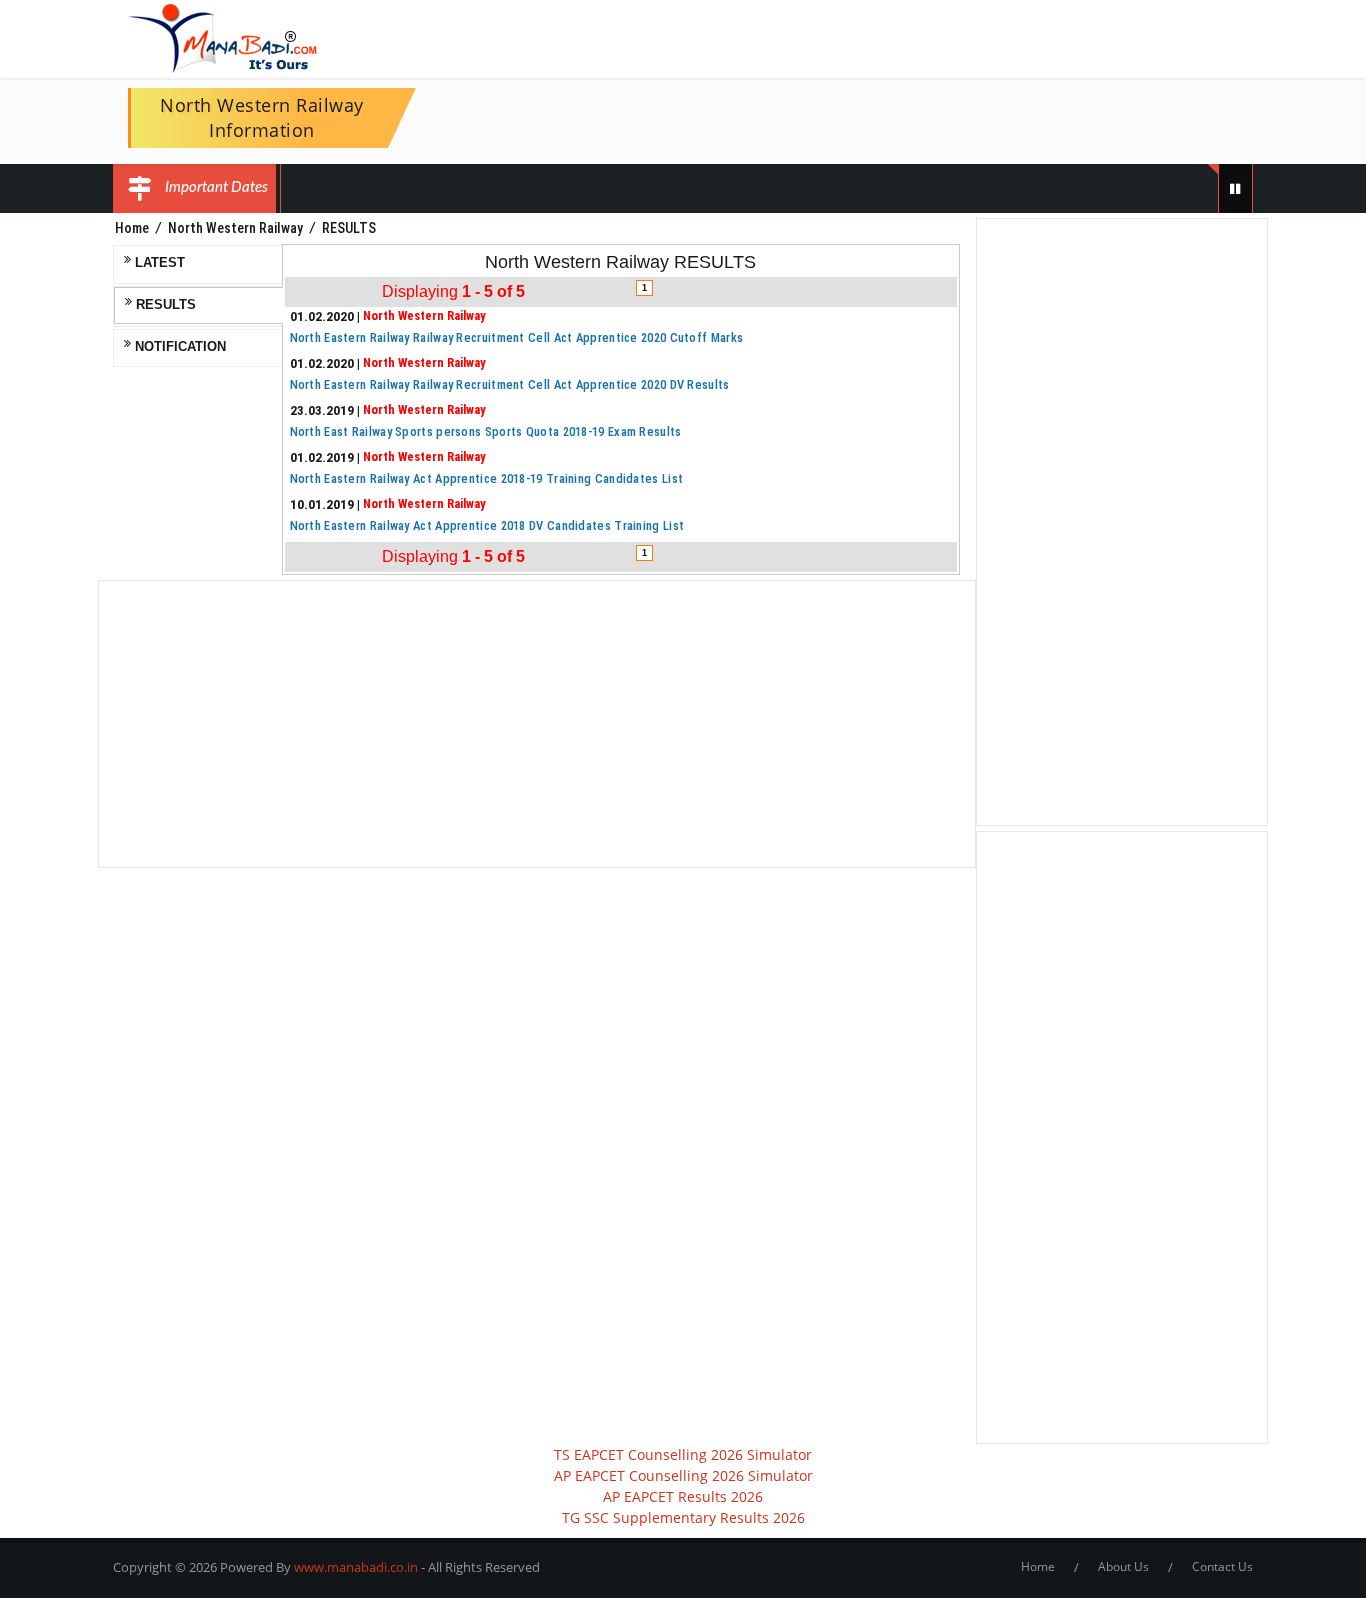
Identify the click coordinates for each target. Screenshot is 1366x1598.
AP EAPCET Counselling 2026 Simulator (683, 1475)
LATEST (158, 263)
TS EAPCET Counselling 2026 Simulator (683, 1454)
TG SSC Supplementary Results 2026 (683, 1517)
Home (132, 228)
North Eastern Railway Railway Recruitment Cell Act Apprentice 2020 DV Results (510, 384)
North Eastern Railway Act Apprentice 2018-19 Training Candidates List (487, 478)
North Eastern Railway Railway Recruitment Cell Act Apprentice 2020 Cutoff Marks (517, 337)
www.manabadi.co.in (356, 1567)
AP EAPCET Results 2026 (683, 1496)
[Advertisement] (537, 724)
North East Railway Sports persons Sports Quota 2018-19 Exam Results (486, 431)
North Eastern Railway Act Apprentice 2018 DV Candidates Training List (487, 525)
